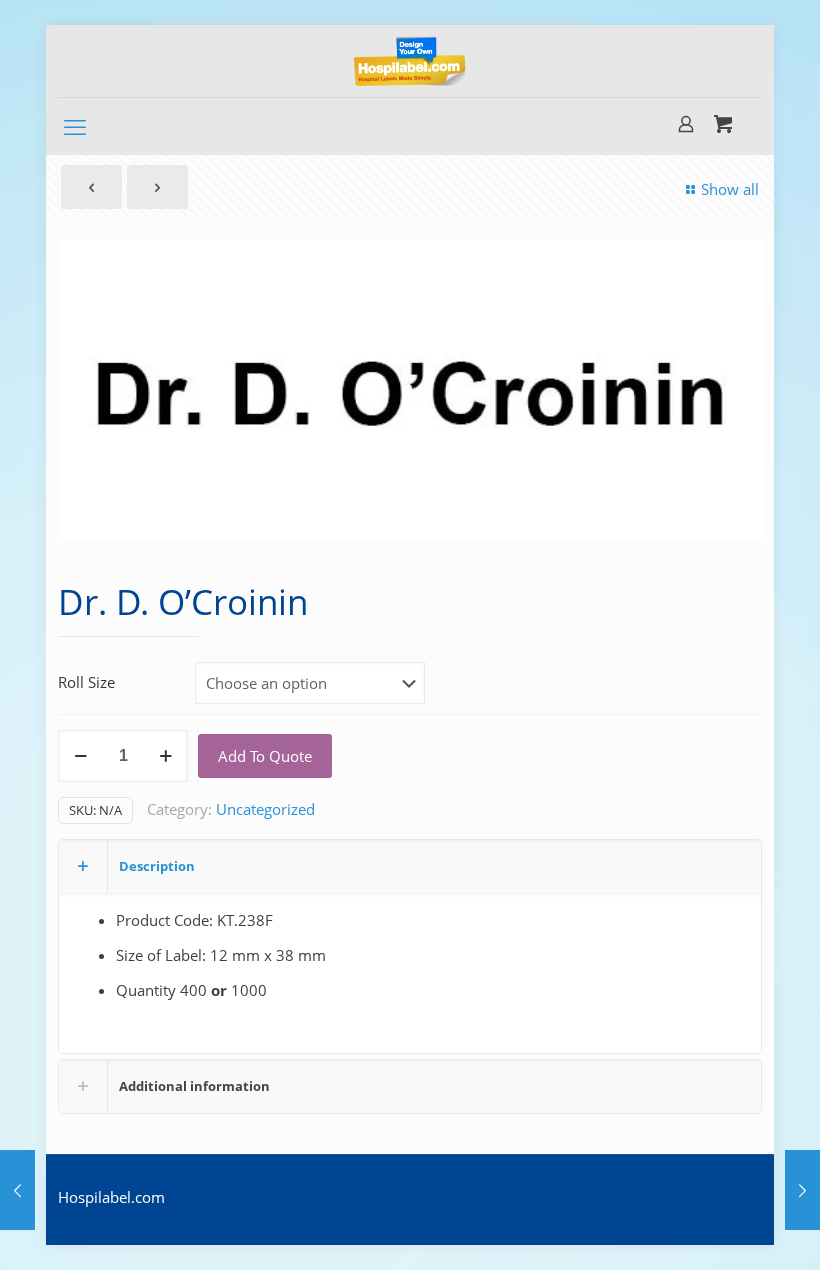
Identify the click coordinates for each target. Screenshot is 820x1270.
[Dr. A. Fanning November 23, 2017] (17, 1190)
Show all (730, 189)
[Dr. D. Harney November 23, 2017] (802, 1190)
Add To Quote (265, 756)
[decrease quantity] (80, 756)
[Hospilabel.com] (410, 61)
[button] (734, 268)
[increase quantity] (165, 756)
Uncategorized (265, 809)
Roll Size (86, 682)
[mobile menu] (75, 126)
